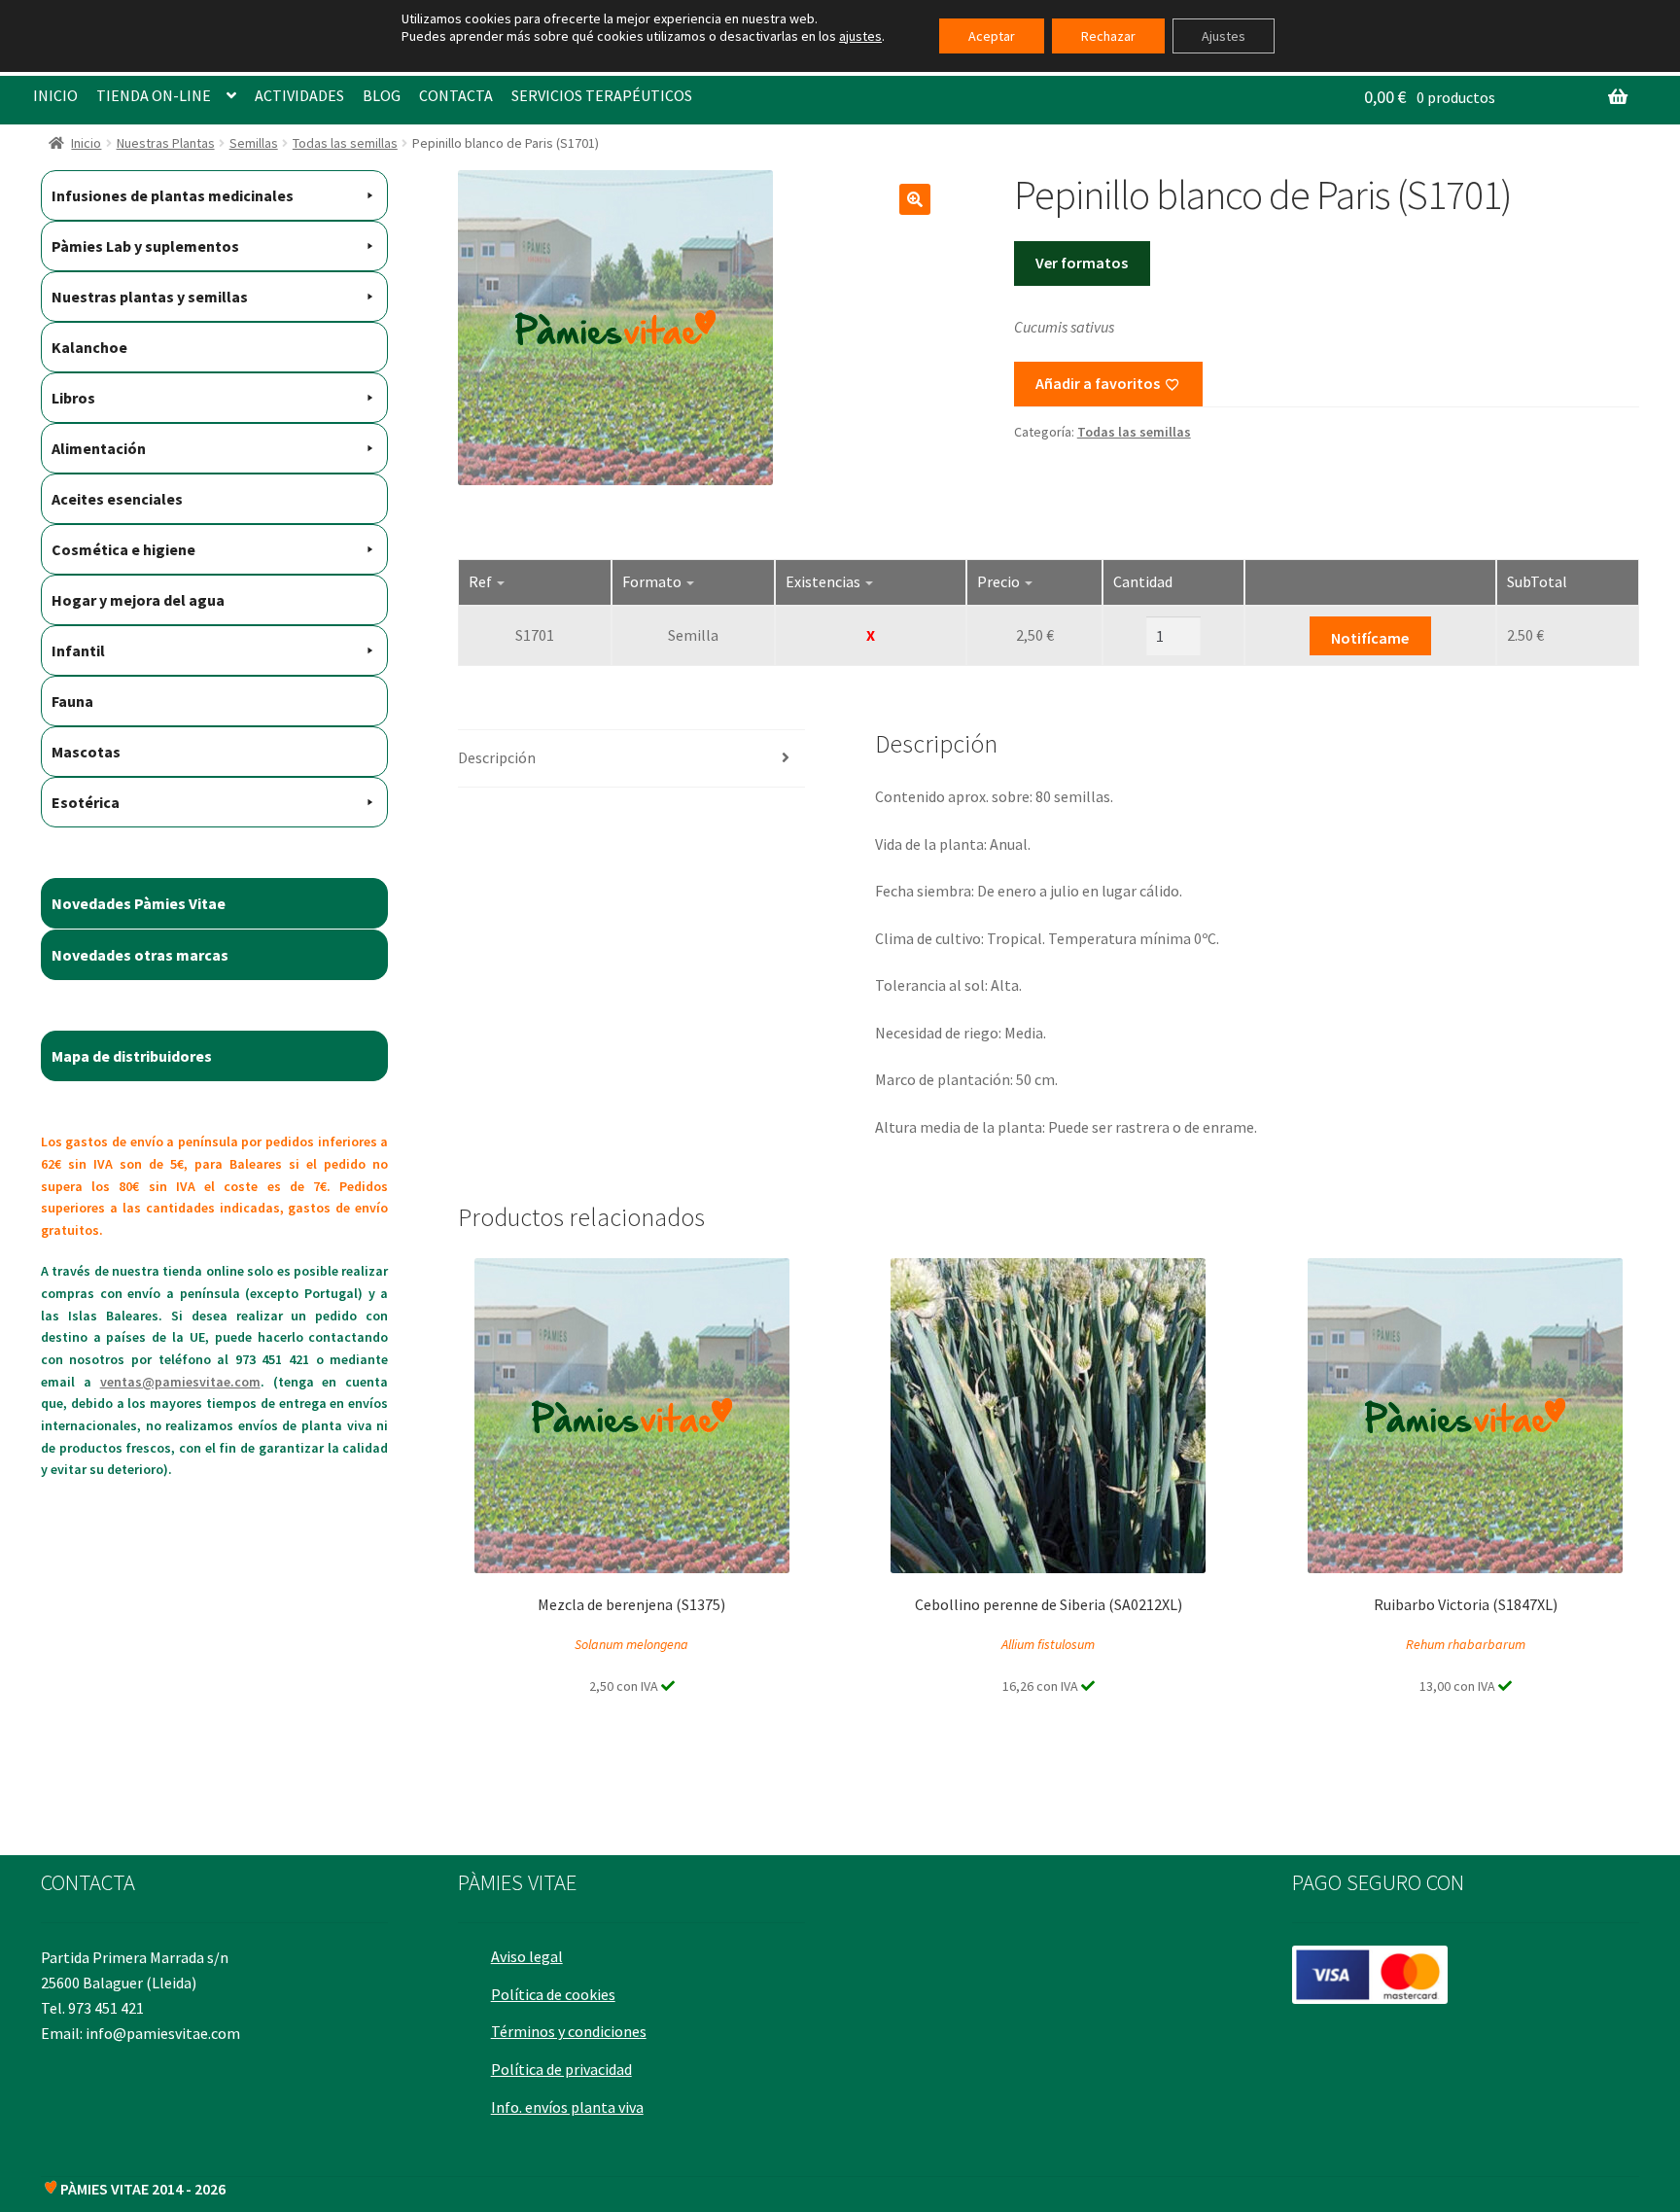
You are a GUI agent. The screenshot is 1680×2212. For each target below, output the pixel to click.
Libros (73, 398)
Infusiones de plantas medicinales (173, 195)
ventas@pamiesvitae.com (180, 1382)
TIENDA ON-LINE (154, 95)
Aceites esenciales (117, 499)
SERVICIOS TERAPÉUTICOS (602, 95)
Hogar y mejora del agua (138, 600)
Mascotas (86, 752)
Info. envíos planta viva (567, 2107)
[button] (915, 199)
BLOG (382, 95)
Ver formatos (1082, 263)
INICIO (55, 95)
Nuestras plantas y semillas (150, 297)
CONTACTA (456, 95)
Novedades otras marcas (140, 955)
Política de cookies (553, 1994)
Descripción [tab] (497, 757)
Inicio (86, 143)
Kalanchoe (89, 347)
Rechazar (1108, 36)
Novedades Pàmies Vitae (139, 903)
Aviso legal (527, 1956)
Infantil (78, 650)
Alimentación (99, 448)
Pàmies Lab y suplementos (145, 246)
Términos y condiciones (569, 2031)
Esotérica (86, 802)
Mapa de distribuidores (132, 1056)
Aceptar (992, 36)
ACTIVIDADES (299, 95)
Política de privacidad (561, 2069)
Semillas (254, 143)
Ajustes (1224, 36)
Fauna (72, 701)
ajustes (860, 36)
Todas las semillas (345, 143)
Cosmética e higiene (123, 549)
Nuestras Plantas (166, 143)
